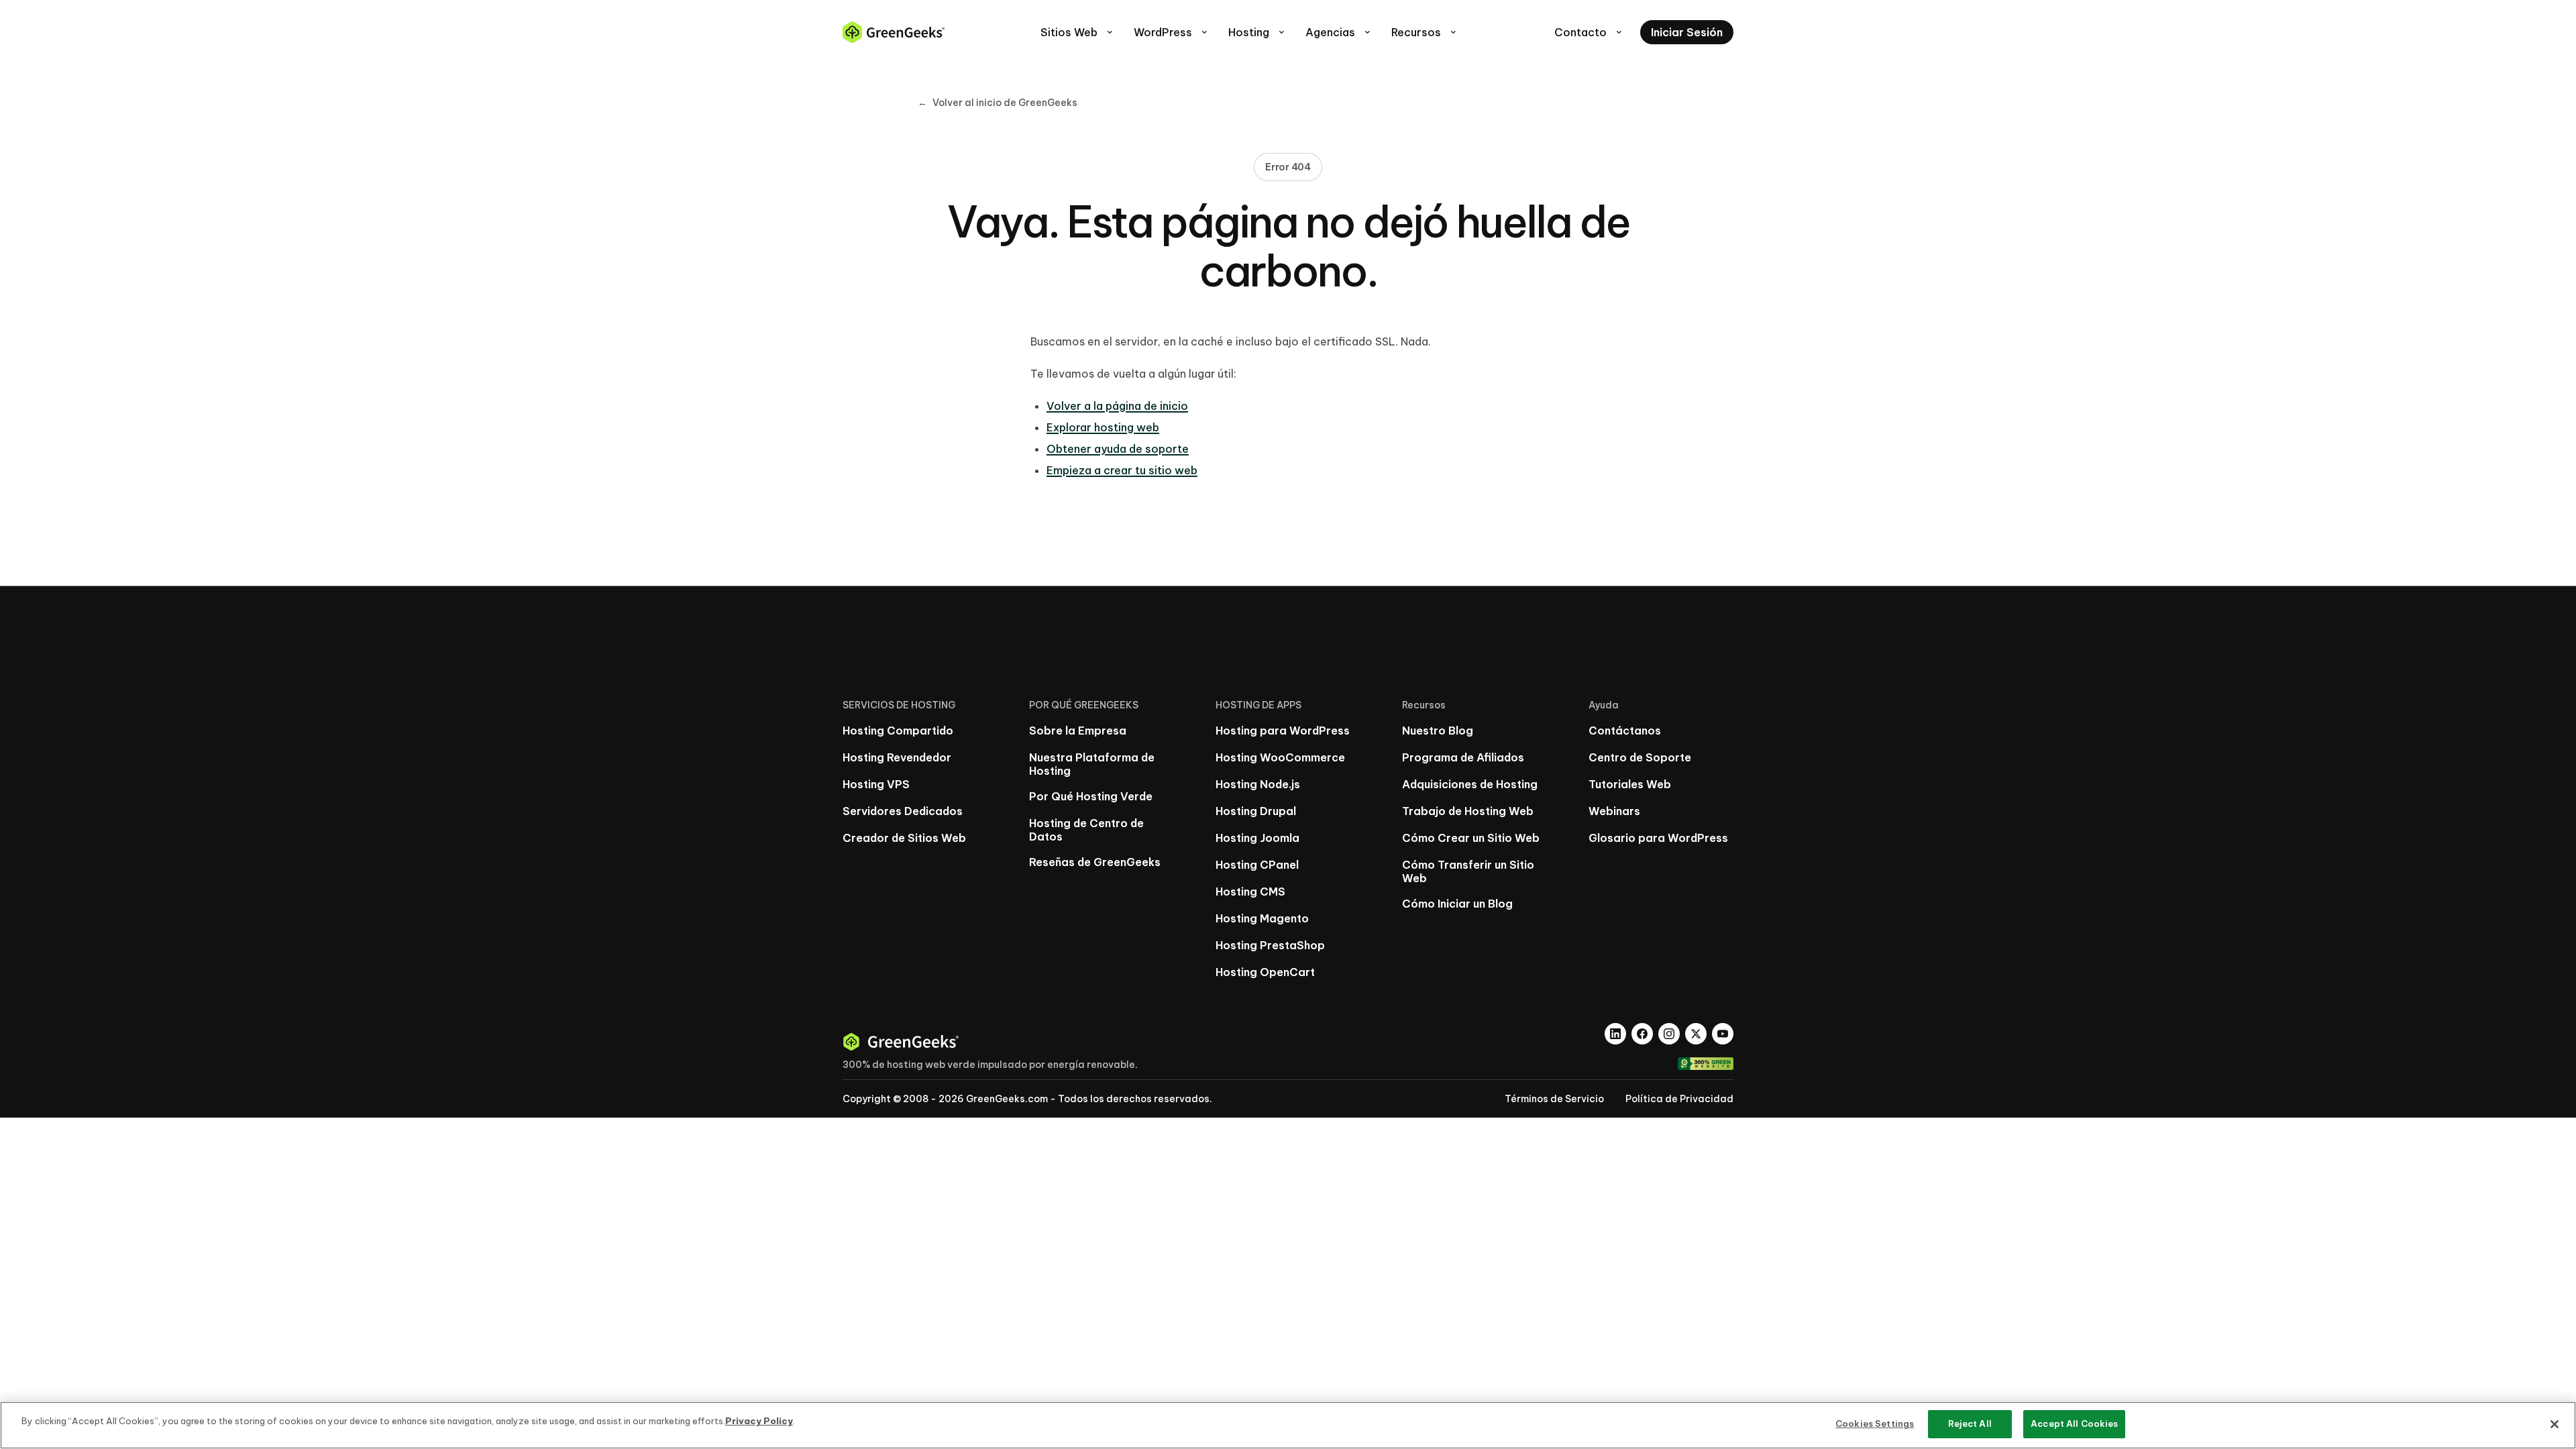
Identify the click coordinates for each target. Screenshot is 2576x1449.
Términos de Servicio (1554, 1099)
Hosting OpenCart (1265, 972)
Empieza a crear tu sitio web (1122, 470)
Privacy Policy (759, 1421)
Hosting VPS (876, 784)
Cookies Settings (1875, 1424)
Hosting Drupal (1256, 811)
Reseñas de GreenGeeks (1095, 862)
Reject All (1970, 1424)
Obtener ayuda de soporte (1118, 449)
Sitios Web (1078, 32)
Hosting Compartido (898, 731)
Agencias (1339, 32)
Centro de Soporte (1640, 757)
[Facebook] (1642, 1034)
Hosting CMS (1250, 892)
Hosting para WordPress (1283, 731)
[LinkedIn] (1615, 1034)
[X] (1696, 1034)
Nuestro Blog (1438, 731)
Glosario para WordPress (1658, 838)
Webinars (1614, 811)
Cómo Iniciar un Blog (1457, 904)
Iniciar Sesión (1687, 32)
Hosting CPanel (1257, 865)
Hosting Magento (1262, 918)
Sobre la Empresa (1078, 731)
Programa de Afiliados (1463, 757)
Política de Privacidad (1679, 1099)
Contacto (1589, 32)
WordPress (1172, 32)
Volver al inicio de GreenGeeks (998, 103)
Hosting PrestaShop (1270, 945)
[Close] (2555, 1424)
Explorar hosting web (1103, 427)
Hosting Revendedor (897, 757)
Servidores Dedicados (903, 811)
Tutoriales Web (1630, 784)
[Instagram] (1669, 1034)
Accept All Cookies (2074, 1424)
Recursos (1425, 32)
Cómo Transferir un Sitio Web (1468, 871)
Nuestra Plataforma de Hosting (1092, 764)
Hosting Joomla (1257, 838)
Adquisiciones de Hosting (1470, 784)
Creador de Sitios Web (904, 838)
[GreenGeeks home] (894, 32)
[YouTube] (1723, 1034)
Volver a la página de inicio (1117, 406)
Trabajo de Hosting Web (1468, 811)
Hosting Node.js (1258, 784)
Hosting (1257, 32)
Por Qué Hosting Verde (1091, 796)
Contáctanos (1625, 731)
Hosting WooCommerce (1280, 757)
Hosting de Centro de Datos (1086, 830)
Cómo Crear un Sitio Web (1471, 838)
